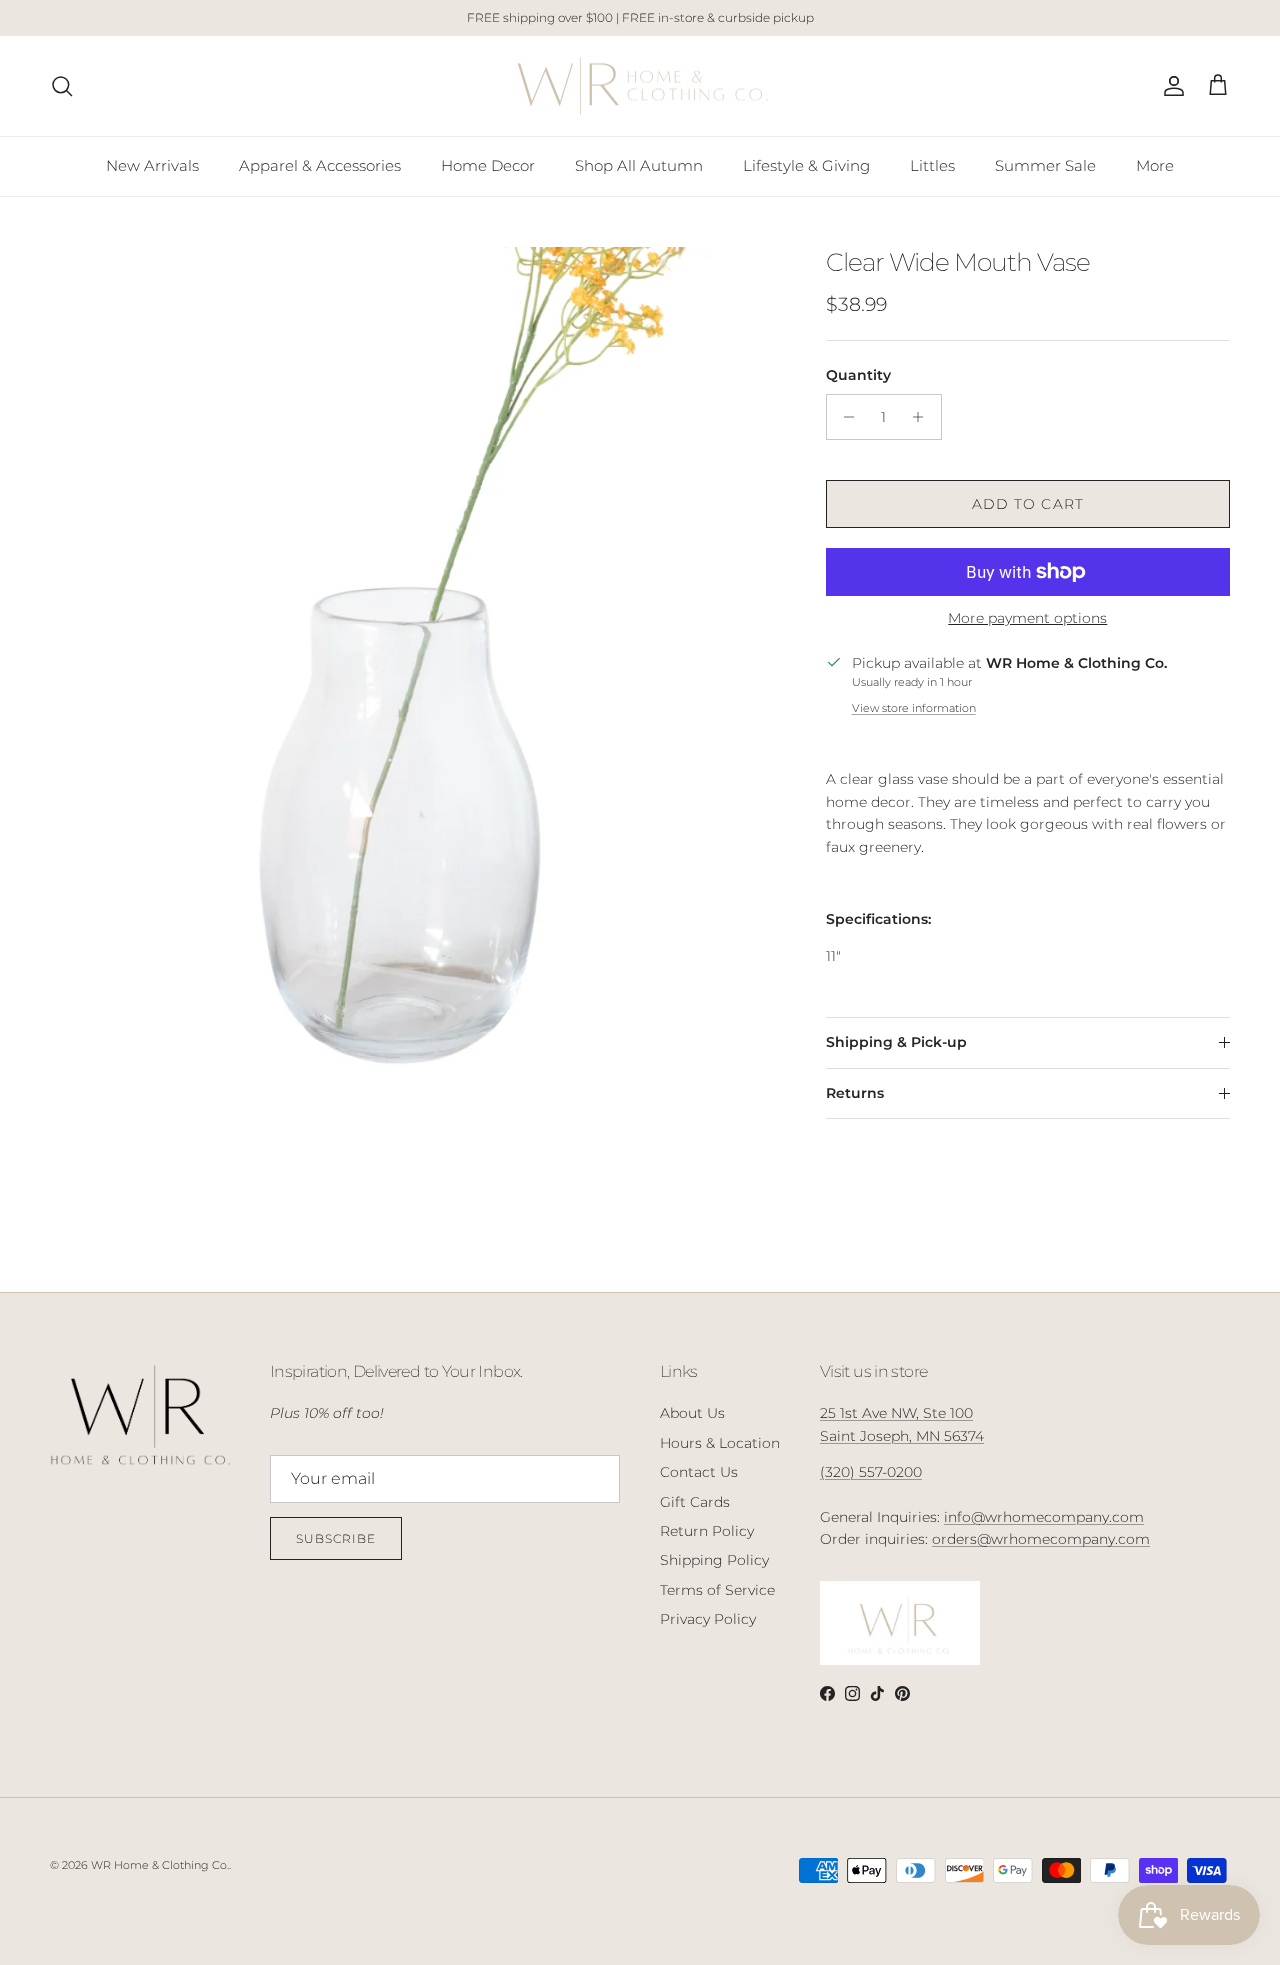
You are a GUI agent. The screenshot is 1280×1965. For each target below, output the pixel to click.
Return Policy (707, 1531)
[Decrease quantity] (844, 417)
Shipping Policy (714, 1560)
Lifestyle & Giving (806, 165)
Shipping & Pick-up (896, 1042)
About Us (692, 1413)
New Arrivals (152, 165)
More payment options (1027, 618)
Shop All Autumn (639, 165)
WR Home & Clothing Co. (160, 1865)
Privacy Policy (708, 1619)
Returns (855, 1093)
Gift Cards (695, 1502)
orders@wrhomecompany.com (1041, 1539)
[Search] (62, 86)
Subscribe (336, 1538)
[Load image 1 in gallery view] (416, 734)
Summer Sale (1045, 165)
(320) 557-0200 (871, 1472)
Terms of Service (717, 1590)
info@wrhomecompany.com (1044, 1517)
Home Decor (488, 165)
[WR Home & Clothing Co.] (640, 86)
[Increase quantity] (923, 417)
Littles (932, 165)
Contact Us (699, 1472)
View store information (914, 708)
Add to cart (1028, 504)
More (1155, 165)
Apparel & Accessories (320, 165)
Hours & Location (720, 1443)
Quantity (858, 375)
